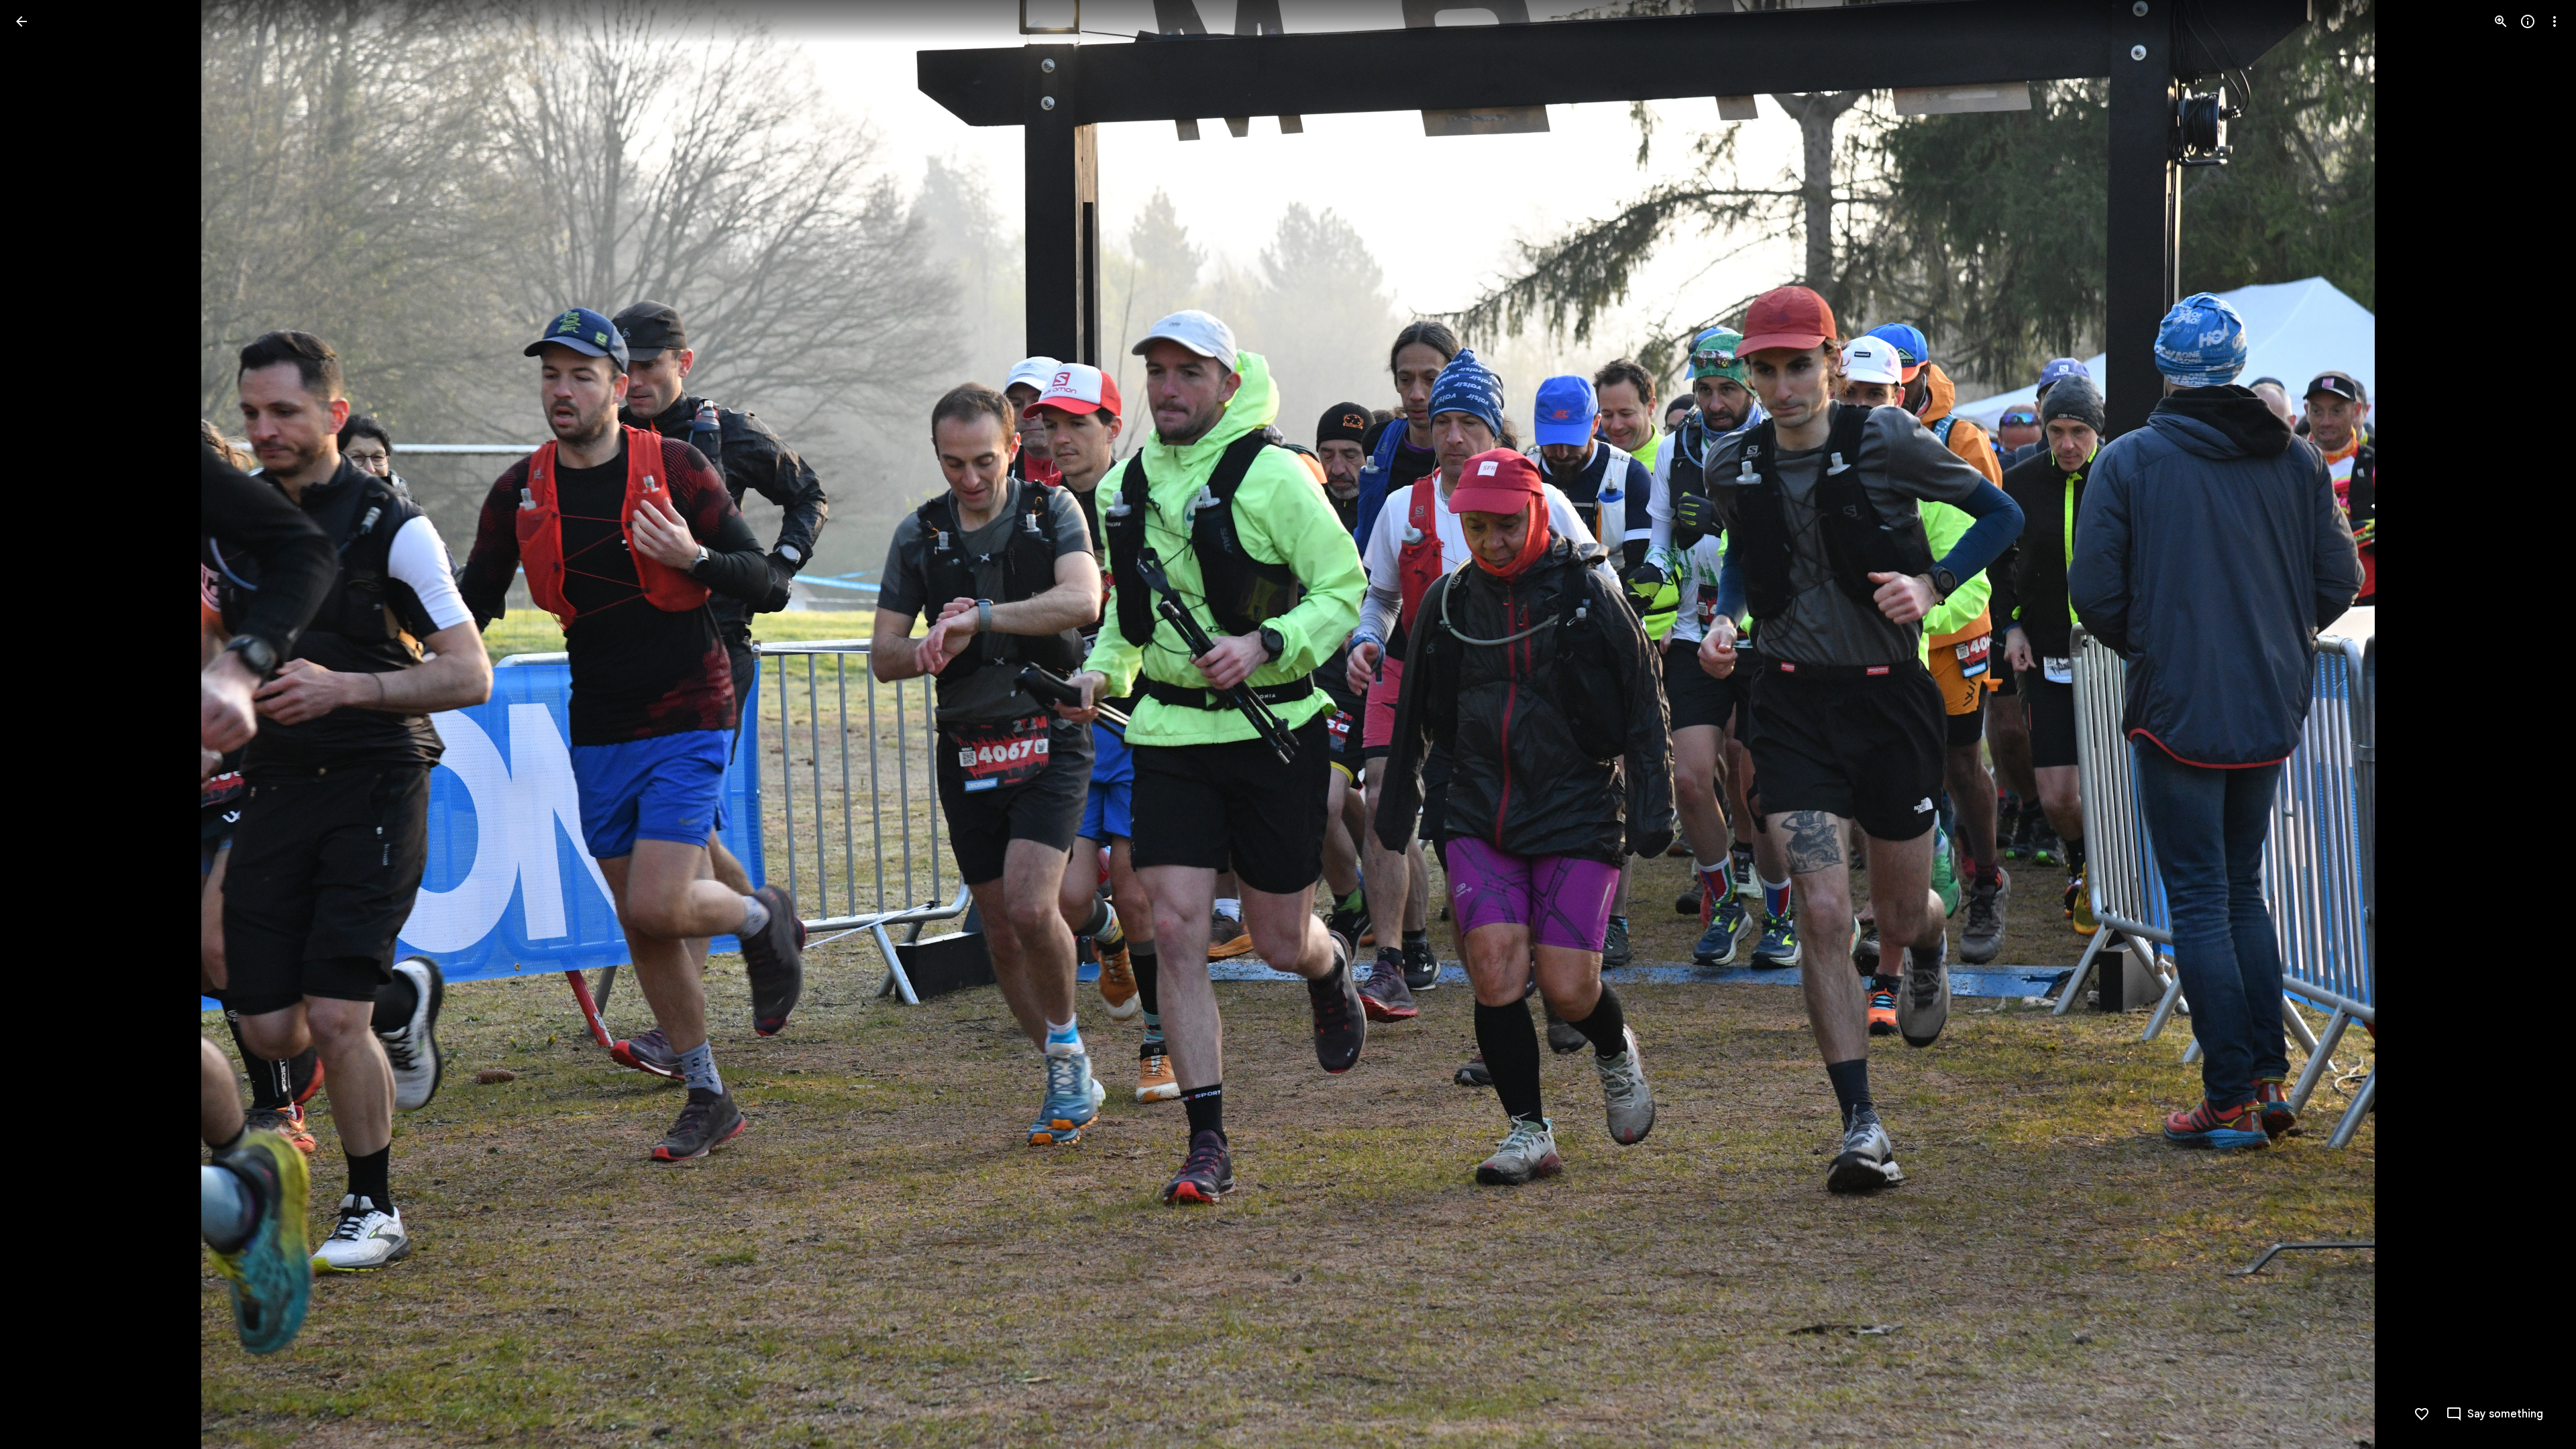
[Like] (2422, 1414)
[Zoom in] (2501, 21)
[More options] (2555, 21)
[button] (38, 724)
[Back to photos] (21, 21)
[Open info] (2528, 21)
